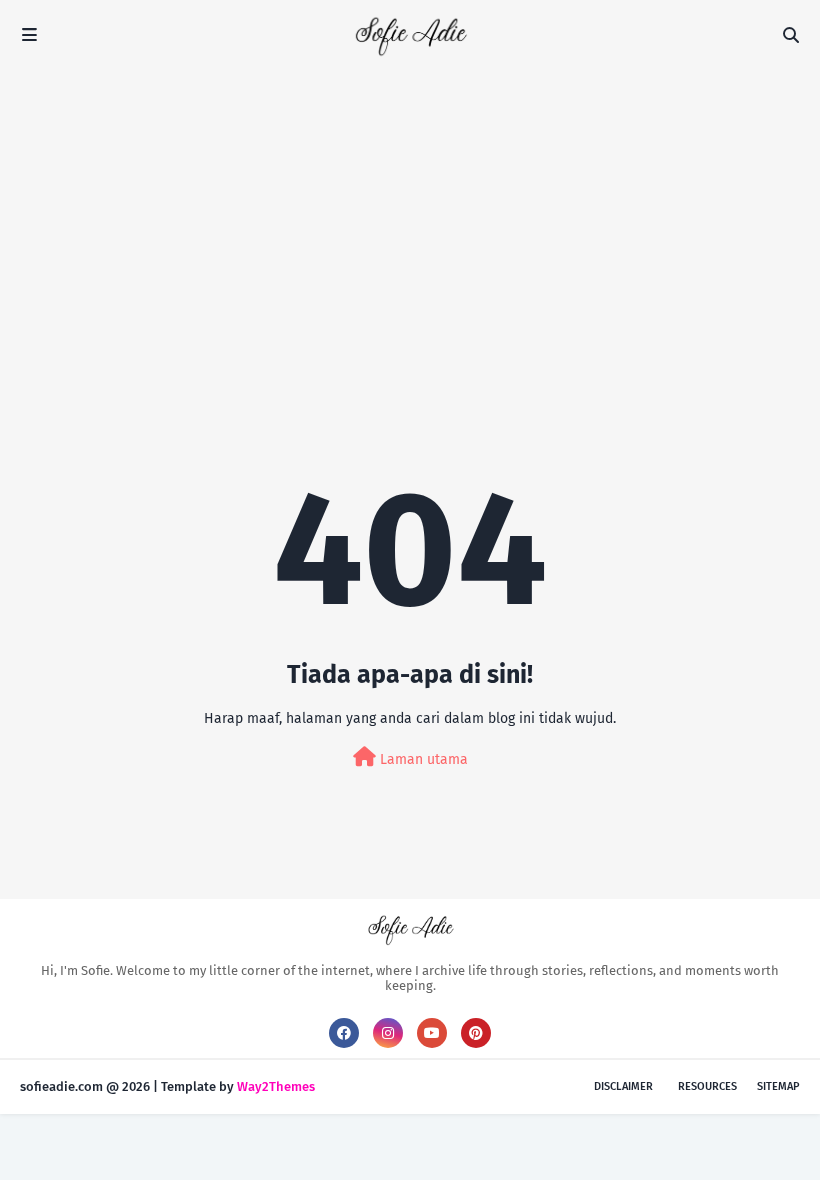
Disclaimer (623, 1086)
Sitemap (778, 1086)
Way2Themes (276, 1086)
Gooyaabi (346, 1086)
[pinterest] (476, 1033)
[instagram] (388, 1033)
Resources (707, 1086)
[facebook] (344, 1033)
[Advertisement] (410, 220)
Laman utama (422, 759)
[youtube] (432, 1033)
